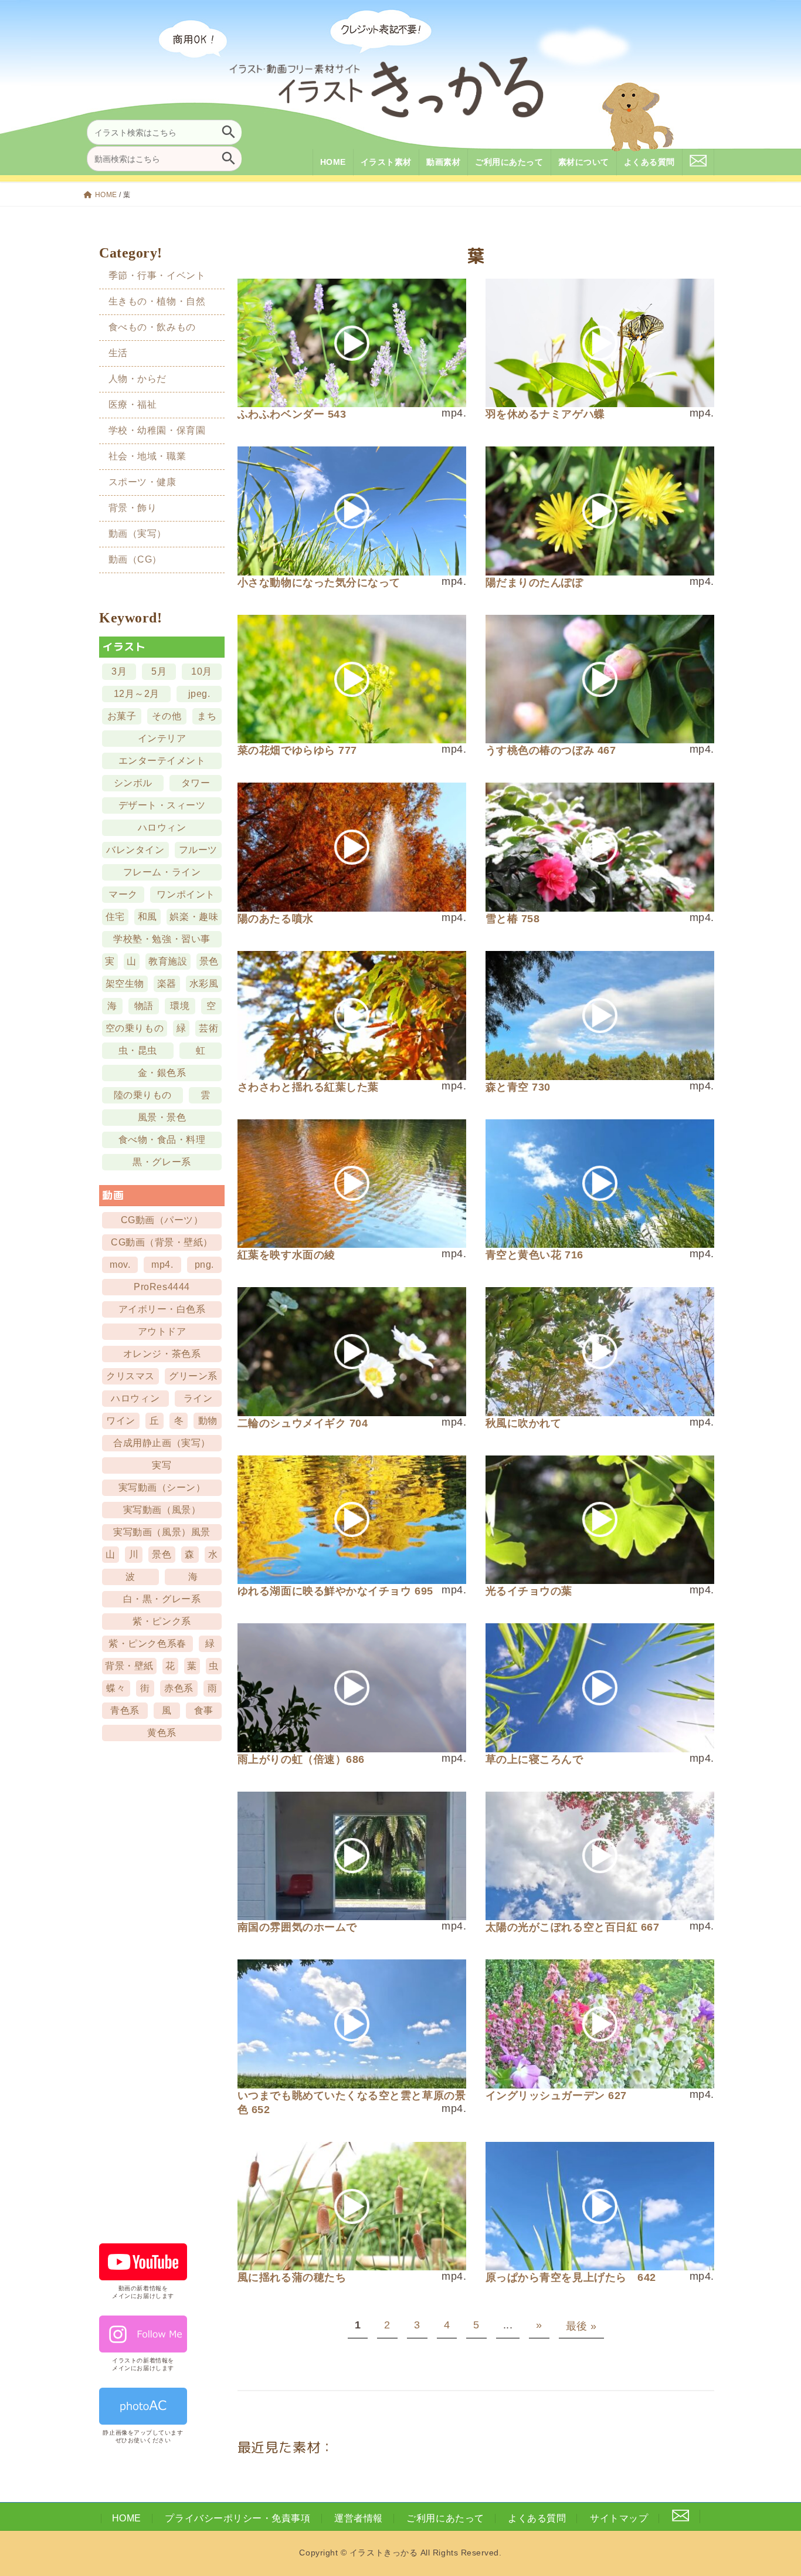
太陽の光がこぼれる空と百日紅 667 (573, 1927)
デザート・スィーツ (162, 805)
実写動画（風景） (162, 1510)
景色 (209, 961)
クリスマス (131, 1376)
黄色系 (162, 1733)
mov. (120, 1265)
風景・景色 (162, 1117)
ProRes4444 (162, 1287)
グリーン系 (194, 1376)
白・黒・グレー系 (162, 1599)
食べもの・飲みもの (152, 326)
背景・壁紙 (130, 1666)
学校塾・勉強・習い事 (162, 939)
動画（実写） (138, 534)
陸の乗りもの (143, 1095)
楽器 (167, 984)
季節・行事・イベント (157, 275)
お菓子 (122, 716)
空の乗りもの (135, 1028)
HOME (106, 195)
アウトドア (162, 1331)
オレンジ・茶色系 (162, 1354)
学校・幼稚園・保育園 (157, 430)
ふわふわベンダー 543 (292, 414)
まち (207, 716)
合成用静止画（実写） (162, 1443)
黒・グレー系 (162, 1162)
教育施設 (168, 961)
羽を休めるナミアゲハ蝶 (545, 414)
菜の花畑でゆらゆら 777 (297, 750)
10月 (202, 671)
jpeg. (199, 694)
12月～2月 (137, 694)
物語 (144, 1006)
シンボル (133, 783)
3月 (119, 671)
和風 (147, 917)
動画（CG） (135, 559)
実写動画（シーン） (162, 1487)
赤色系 (179, 1688)
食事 (204, 1710)
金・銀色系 (162, 1073)
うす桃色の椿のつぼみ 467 (551, 750)
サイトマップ (619, 2518)
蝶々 (116, 1688)
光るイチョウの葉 (529, 1591)
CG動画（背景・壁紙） (162, 1242)
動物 (208, 1421)
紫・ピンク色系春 (148, 1644)
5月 (159, 671)
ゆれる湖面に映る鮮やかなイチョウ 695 (335, 1591)
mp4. (163, 1265)
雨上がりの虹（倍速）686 (301, 1759)
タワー (196, 783)
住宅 (115, 917)
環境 (180, 1006)
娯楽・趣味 (194, 917)
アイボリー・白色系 (162, 1309)
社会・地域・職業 (147, 456)
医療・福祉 (133, 404)
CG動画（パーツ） (162, 1220)
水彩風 (204, 984)
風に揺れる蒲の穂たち (292, 2277)
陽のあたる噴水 (276, 919)
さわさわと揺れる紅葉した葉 (308, 1087)
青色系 (125, 1710)
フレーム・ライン (162, 872)
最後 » (581, 2326)
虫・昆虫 (138, 1050)
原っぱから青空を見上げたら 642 (571, 2277)
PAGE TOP (773, 2487)
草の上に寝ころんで (534, 1759)
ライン (198, 1398)
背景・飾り (133, 508)
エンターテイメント (162, 761)
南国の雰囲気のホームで (297, 1927)
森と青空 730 (518, 1087)
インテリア (162, 738)
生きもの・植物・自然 (157, 301)
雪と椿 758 (513, 919)
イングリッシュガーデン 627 (556, 2096)
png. (204, 1265)
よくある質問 (537, 2518)
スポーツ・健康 (142, 482)
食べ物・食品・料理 (162, 1140)
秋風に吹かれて (524, 1423)
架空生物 (125, 984)
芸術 (208, 1028)
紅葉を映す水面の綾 (286, 1255)
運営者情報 (359, 2518)
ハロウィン (162, 827)
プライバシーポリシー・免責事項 (237, 2518)
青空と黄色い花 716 (534, 1255)
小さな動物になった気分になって (319, 583)
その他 (167, 716)
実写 (162, 1465)
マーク (124, 894)
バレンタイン (136, 850)
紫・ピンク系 (162, 1621)
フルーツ (198, 850)
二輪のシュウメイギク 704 (303, 1423)
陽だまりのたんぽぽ (534, 583)
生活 (118, 353)
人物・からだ (138, 379)
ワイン (121, 1421)
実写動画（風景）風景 (162, 1532)
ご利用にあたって (445, 2518)
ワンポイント (186, 894)
